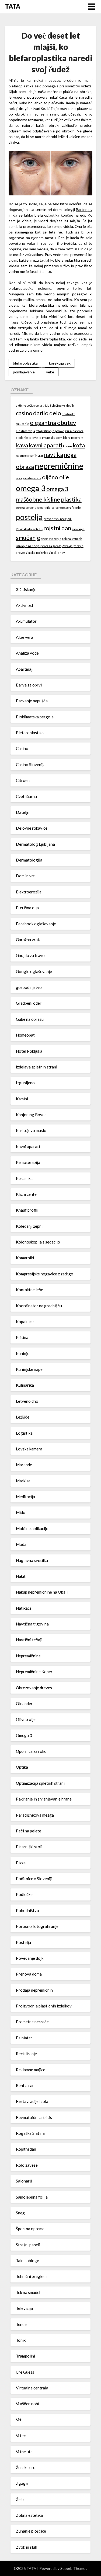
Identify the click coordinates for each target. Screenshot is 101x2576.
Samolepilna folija (32, 2197)
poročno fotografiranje (66, 508)
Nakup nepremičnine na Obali (42, 1592)
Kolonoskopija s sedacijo (38, 1242)
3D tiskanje (26, 589)
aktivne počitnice (27, 405)
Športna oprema (30, 2229)
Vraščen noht (28, 2404)
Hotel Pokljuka (29, 1051)
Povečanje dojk (30, 1958)
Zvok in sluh (27, 2547)
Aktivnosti (25, 605)
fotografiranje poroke (50, 431)
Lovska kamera (29, 1449)
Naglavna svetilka (32, 1560)
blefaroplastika (25, 363)
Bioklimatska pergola (35, 717)
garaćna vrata (74, 431)
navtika (53, 454)
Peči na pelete (29, 1831)
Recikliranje (26, 2054)
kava (22, 445)
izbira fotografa (73, 438)
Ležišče (23, 1417)
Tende (21, 2324)
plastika (71, 499)
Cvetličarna (26, 796)
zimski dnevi (57, 553)
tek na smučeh (72, 539)
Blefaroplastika (30, 733)
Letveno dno (27, 1401)
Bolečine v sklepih (62, 405)
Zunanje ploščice (31, 2531)
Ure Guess (25, 2372)
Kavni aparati (28, 1146)
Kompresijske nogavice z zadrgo (45, 1274)
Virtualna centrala (32, 2388)
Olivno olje (26, 1719)
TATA (13, 6)
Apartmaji (25, 669)
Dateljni (23, 812)
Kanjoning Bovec (31, 1115)
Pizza (21, 1863)
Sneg (20, 2213)
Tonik (21, 2340)
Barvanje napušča (32, 701)
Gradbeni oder (29, 1003)
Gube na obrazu (30, 1019)
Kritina (22, 1337)
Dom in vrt (25, 876)
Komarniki (25, 1258)
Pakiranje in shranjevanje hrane (44, 1799)
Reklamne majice (31, 2070)
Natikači (23, 1608)
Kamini (22, 1099)
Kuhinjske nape (29, 1369)
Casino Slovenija (31, 764)
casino (24, 413)
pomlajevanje (24, 372)
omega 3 (31, 488)
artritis (44, 405)
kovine (67, 446)
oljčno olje (55, 477)
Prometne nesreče (32, 2022)
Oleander (24, 1703)
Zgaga (22, 2483)
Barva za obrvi (29, 685)
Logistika (24, 1433)
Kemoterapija (28, 1162)
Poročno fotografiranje (37, 1926)
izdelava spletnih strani (36, 1067)
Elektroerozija (29, 892)
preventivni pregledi (58, 519)
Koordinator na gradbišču (39, 1306)
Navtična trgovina (32, 1624)
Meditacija (25, 1497)
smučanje (28, 538)
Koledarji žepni (29, 1226)
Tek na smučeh (29, 2292)
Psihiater (24, 2038)
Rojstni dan (26, 2149)
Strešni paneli (28, 2245)
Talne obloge (27, 2261)
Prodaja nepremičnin (34, 1990)
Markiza (23, 1481)
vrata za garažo (51, 546)
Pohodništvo (27, 1910)
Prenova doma (29, 1974)
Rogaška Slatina (30, 2133)
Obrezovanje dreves (34, 1688)
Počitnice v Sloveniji (34, 1879)
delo (55, 413)
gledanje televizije (29, 438)
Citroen (23, 780)
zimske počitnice (37, 553)
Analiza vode (27, 653)
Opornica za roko (31, 1751)
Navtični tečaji (29, 1640)
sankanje (78, 529)
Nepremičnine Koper (34, 1672)
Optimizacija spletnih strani (40, 1783)
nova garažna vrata (29, 478)
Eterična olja (27, 908)
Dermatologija (29, 860)
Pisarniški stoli (29, 1847)
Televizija (24, 2308)
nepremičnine (59, 466)
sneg (44, 539)
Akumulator (26, 621)
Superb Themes (74, 2568)
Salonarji (24, 2181)
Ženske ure (26, 2467)
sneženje (55, 539)
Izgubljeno (25, 1083)
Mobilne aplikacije (32, 1528)
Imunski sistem (52, 438)
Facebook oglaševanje (36, 924)
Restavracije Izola (32, 2101)
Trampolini (25, 2356)
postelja (29, 517)
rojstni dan (57, 528)
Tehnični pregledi (31, 2276)
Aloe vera (25, 637)
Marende (24, 1465)
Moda (21, 1544)
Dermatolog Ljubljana (35, 844)
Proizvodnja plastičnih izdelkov (44, 2006)
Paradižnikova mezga (35, 1815)
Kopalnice (25, 1322)
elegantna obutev (53, 423)
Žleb (20, 2499)
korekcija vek (60, 363)
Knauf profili (27, 1210)
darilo (41, 413)
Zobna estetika (29, 2515)
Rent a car (25, 2085)
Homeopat (25, 1035)
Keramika (24, 1178)
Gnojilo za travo (30, 955)
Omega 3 (24, 1735)
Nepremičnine (28, 1656)
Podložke (24, 1894)
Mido (21, 1512)
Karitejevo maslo (31, 1130)
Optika (22, 1767)
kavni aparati (46, 445)
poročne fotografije (38, 508)
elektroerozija (25, 431)
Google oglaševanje (34, 971)
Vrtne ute (24, 2452)
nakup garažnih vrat (29, 456)
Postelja (23, 1942)
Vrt (19, 2420)
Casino (22, 748)
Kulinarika (25, 1385)
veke (50, 372)
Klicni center (27, 1194)
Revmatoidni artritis (29, 529)
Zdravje (67, 546)
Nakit (21, 1576)
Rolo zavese (27, 2165)
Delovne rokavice (32, 828)
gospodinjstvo (29, 987)
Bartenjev (84, 209)
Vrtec (21, 2436)
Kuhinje (23, 1353)
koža (79, 445)
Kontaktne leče (29, 1290)
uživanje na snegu (28, 546)
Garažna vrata (29, 940)
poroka (20, 508)
